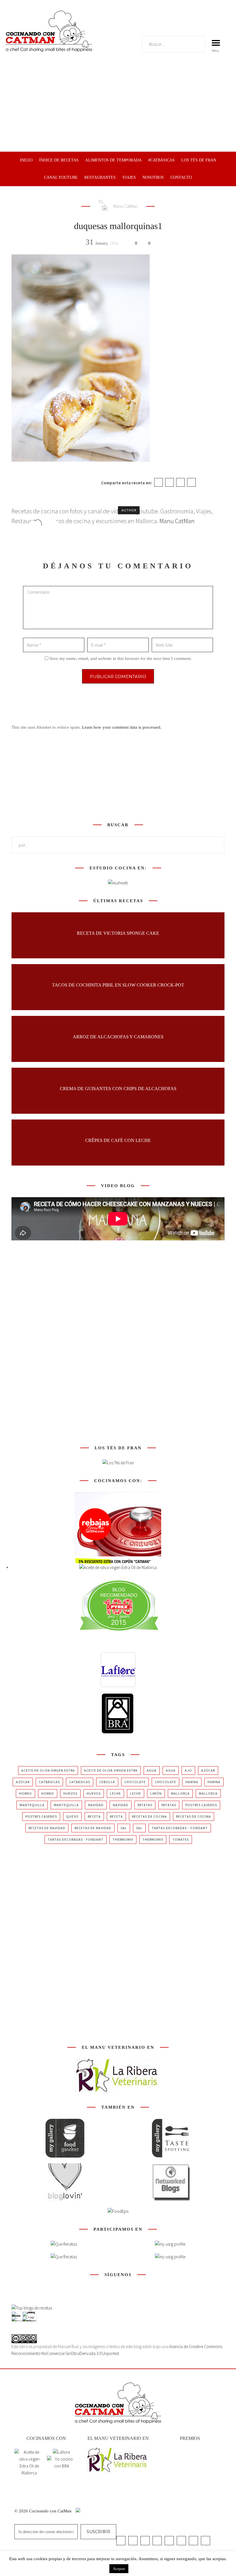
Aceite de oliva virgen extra (48, 1770)
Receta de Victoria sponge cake (118, 933)
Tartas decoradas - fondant (76, 1839)
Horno (25, 1793)
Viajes (129, 177)
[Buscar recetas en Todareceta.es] (32, 2308)
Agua (152, 1770)
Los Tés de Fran (199, 160)
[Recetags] (64, 2244)
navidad (96, 1805)
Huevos (70, 1793)
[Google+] (180, 482)
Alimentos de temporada (113, 160)
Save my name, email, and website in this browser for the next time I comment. (121, 658)
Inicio (26, 160)
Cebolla (107, 1782)
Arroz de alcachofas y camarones (118, 1036)
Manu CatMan (125, 206)
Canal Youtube (61, 177)
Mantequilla (32, 1805)
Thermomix (123, 1839)
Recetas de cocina (150, 1816)
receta (94, 1816)
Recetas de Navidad (47, 1828)
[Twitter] (170, 482)
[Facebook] (159, 482)
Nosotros (153, 177)
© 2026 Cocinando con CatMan (44, 2511)
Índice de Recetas (59, 160)
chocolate (135, 1782)
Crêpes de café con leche (118, 1140)
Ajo (188, 1770)
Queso (72, 1816)
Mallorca (180, 1793)
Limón (156, 1793)
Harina (192, 1782)
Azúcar (208, 1770)
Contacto (181, 177)
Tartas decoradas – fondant (180, 1828)
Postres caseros (201, 1805)
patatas (145, 1805)
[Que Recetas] (64, 2257)
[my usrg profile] (170, 2257)
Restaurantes (100, 177)
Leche (115, 1793)
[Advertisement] (118, 108)
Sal (124, 1828)
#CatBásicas (161, 160)
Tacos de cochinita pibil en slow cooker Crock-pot (118, 985)
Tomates (181, 1839)
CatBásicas (49, 1782)
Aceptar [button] (119, 2569)
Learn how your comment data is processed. (122, 727)
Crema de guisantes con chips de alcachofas (118, 1088)
